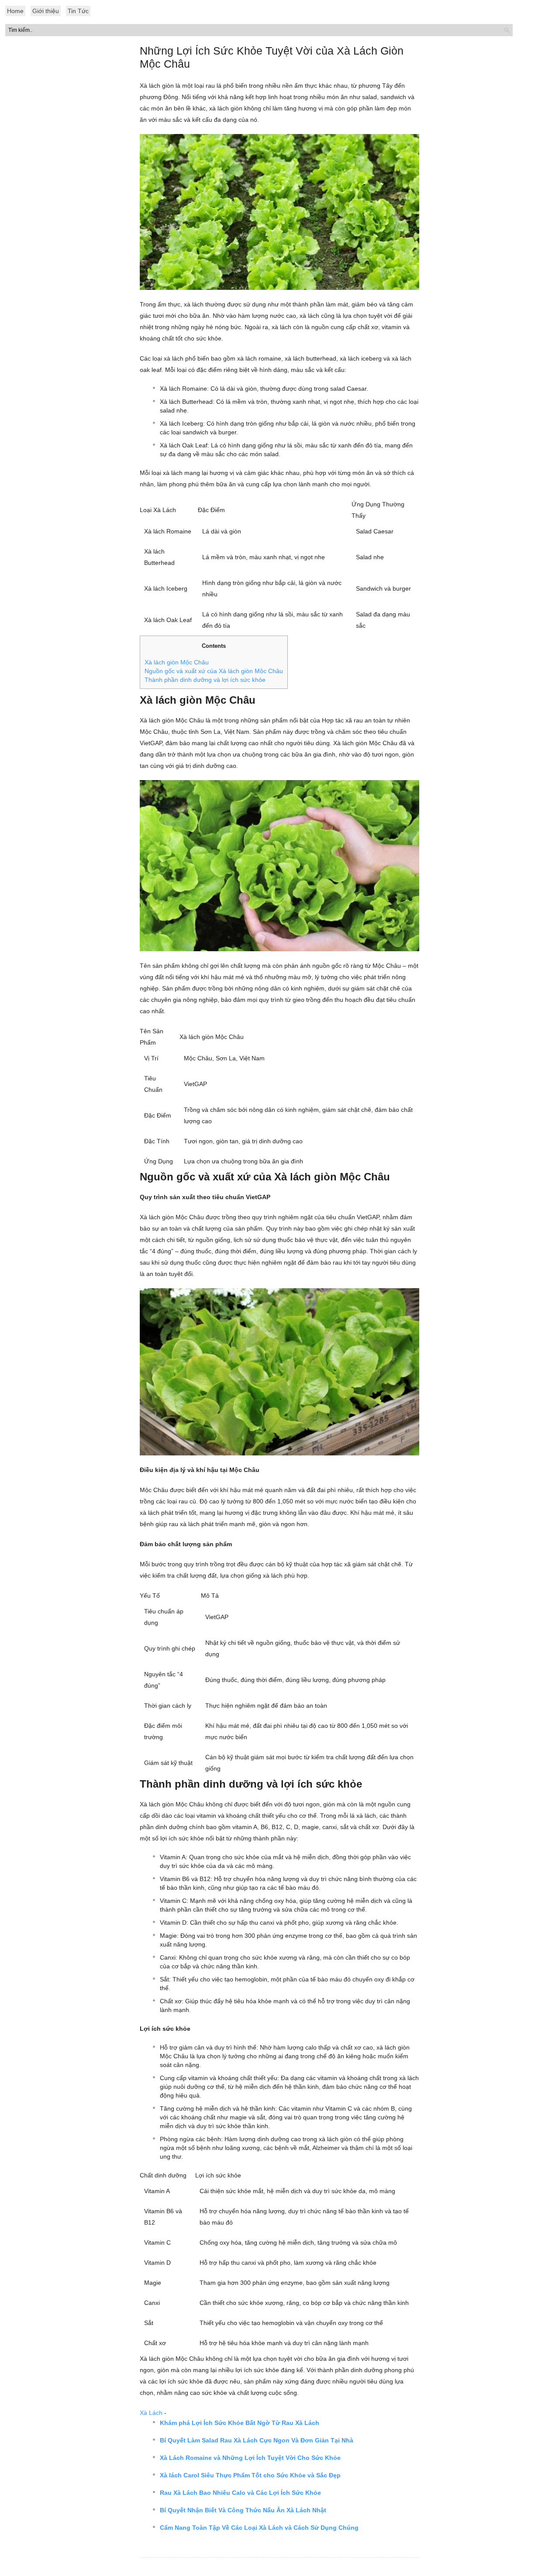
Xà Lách (151, 2413)
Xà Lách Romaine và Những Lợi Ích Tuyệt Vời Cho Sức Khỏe (250, 2458)
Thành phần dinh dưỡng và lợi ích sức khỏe (205, 680)
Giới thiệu (46, 11)
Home (15, 11)
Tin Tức (78, 11)
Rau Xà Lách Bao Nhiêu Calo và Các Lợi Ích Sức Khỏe (240, 2493)
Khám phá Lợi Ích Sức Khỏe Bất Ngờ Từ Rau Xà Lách (240, 2423)
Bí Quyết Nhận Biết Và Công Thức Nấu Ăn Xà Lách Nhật (243, 2510)
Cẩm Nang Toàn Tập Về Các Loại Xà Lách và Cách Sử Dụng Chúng (259, 2528)
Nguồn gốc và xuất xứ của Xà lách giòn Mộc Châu (214, 671)
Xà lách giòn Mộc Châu (177, 662)
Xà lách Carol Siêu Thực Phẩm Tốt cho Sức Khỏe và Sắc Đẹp (250, 2475)
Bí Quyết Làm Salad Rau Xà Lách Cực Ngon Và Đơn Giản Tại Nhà (257, 2440)
